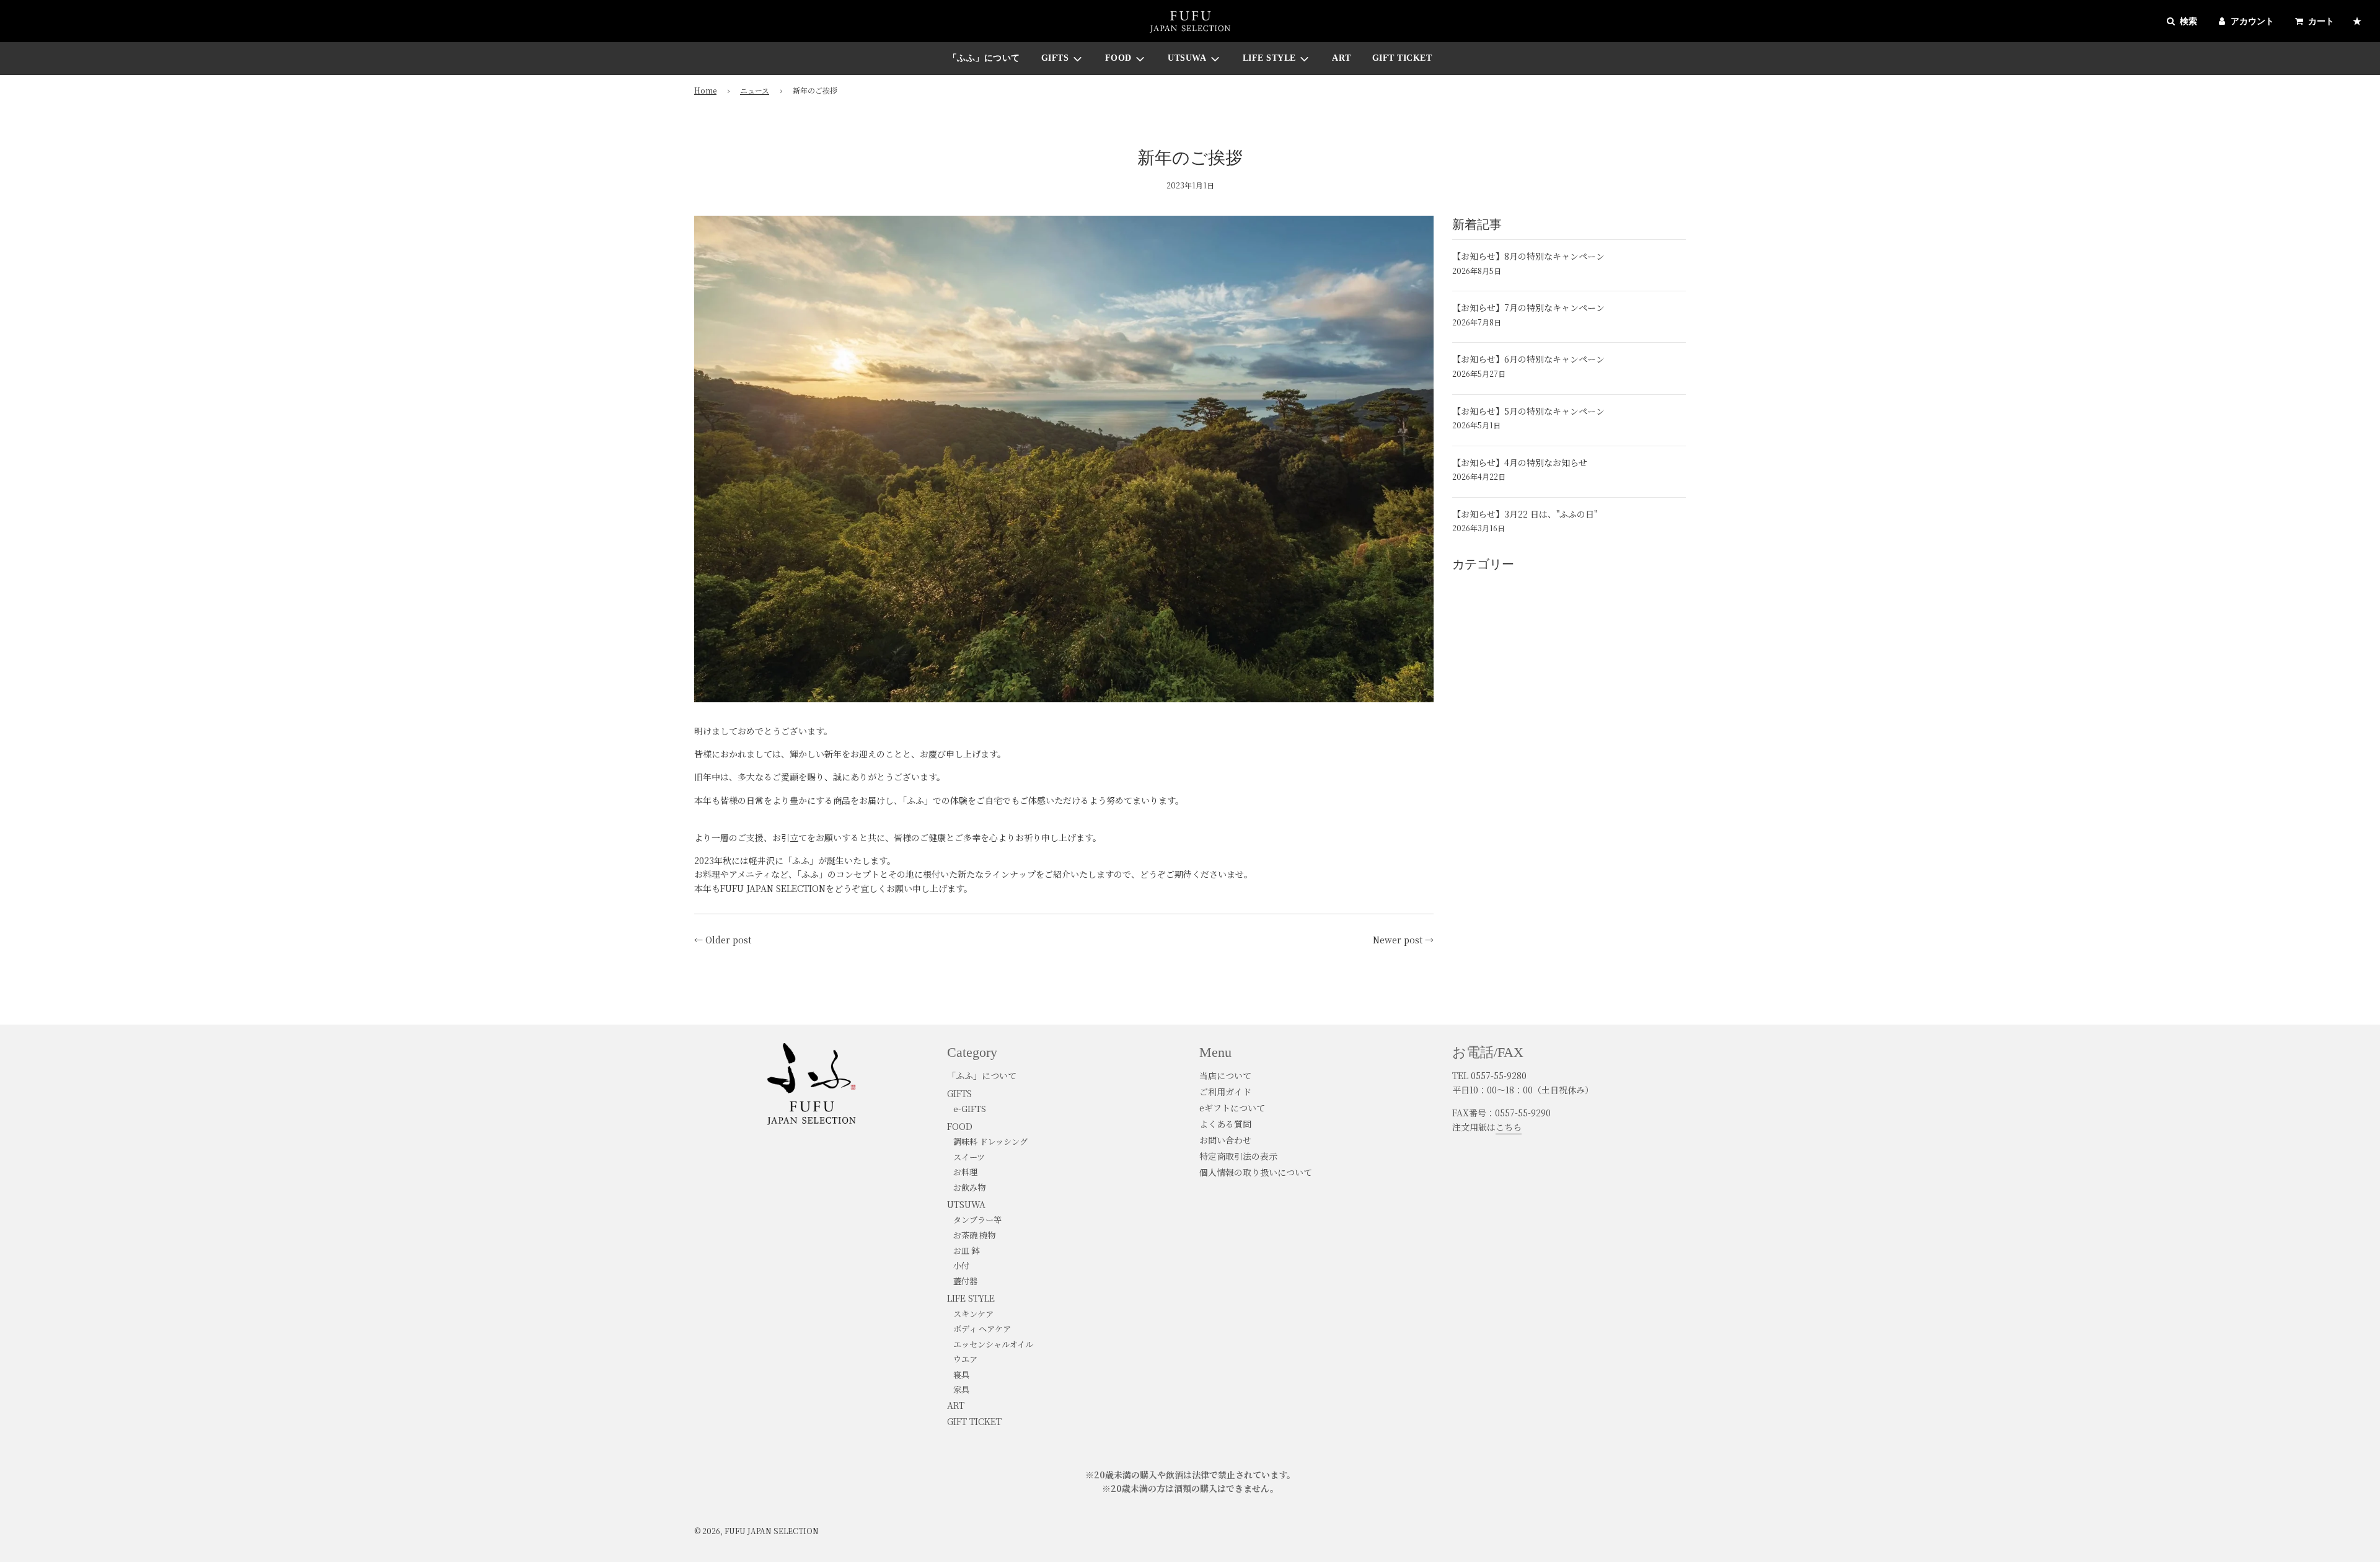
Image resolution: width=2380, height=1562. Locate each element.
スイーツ (969, 1157)
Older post (728, 940)
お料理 (965, 1172)
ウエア (965, 1359)
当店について (1225, 1075)
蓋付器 (965, 1281)
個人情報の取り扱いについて (1256, 1172)
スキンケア (973, 1314)
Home (705, 90)
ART (1342, 58)
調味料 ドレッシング (990, 1141)
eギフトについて (1232, 1108)
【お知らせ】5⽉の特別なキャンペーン (1528, 411)
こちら (1509, 1127)
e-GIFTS (970, 1109)
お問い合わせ (1225, 1140)
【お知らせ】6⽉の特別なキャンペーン (1528, 359)
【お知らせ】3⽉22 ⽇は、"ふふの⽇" (1525, 514)
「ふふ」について (984, 58)
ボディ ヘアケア (982, 1329)
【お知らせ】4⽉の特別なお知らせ (1520, 462)
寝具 (961, 1374)
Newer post (1398, 940)
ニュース (755, 90)
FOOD (960, 1126)
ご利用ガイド (1225, 1092)
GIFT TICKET (1402, 58)
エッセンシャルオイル (993, 1344)
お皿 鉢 (966, 1251)
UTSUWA (966, 1204)
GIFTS (959, 1093)
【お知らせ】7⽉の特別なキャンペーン (1528, 307)
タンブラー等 (977, 1220)
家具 (961, 1389)
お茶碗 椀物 (974, 1235)
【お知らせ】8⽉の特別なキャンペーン (1528, 256)
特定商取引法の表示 (1238, 1156)
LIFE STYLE (971, 1298)
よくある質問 (1225, 1124)
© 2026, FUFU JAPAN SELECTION (756, 1531)
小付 (961, 1265)
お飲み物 (969, 1187)
